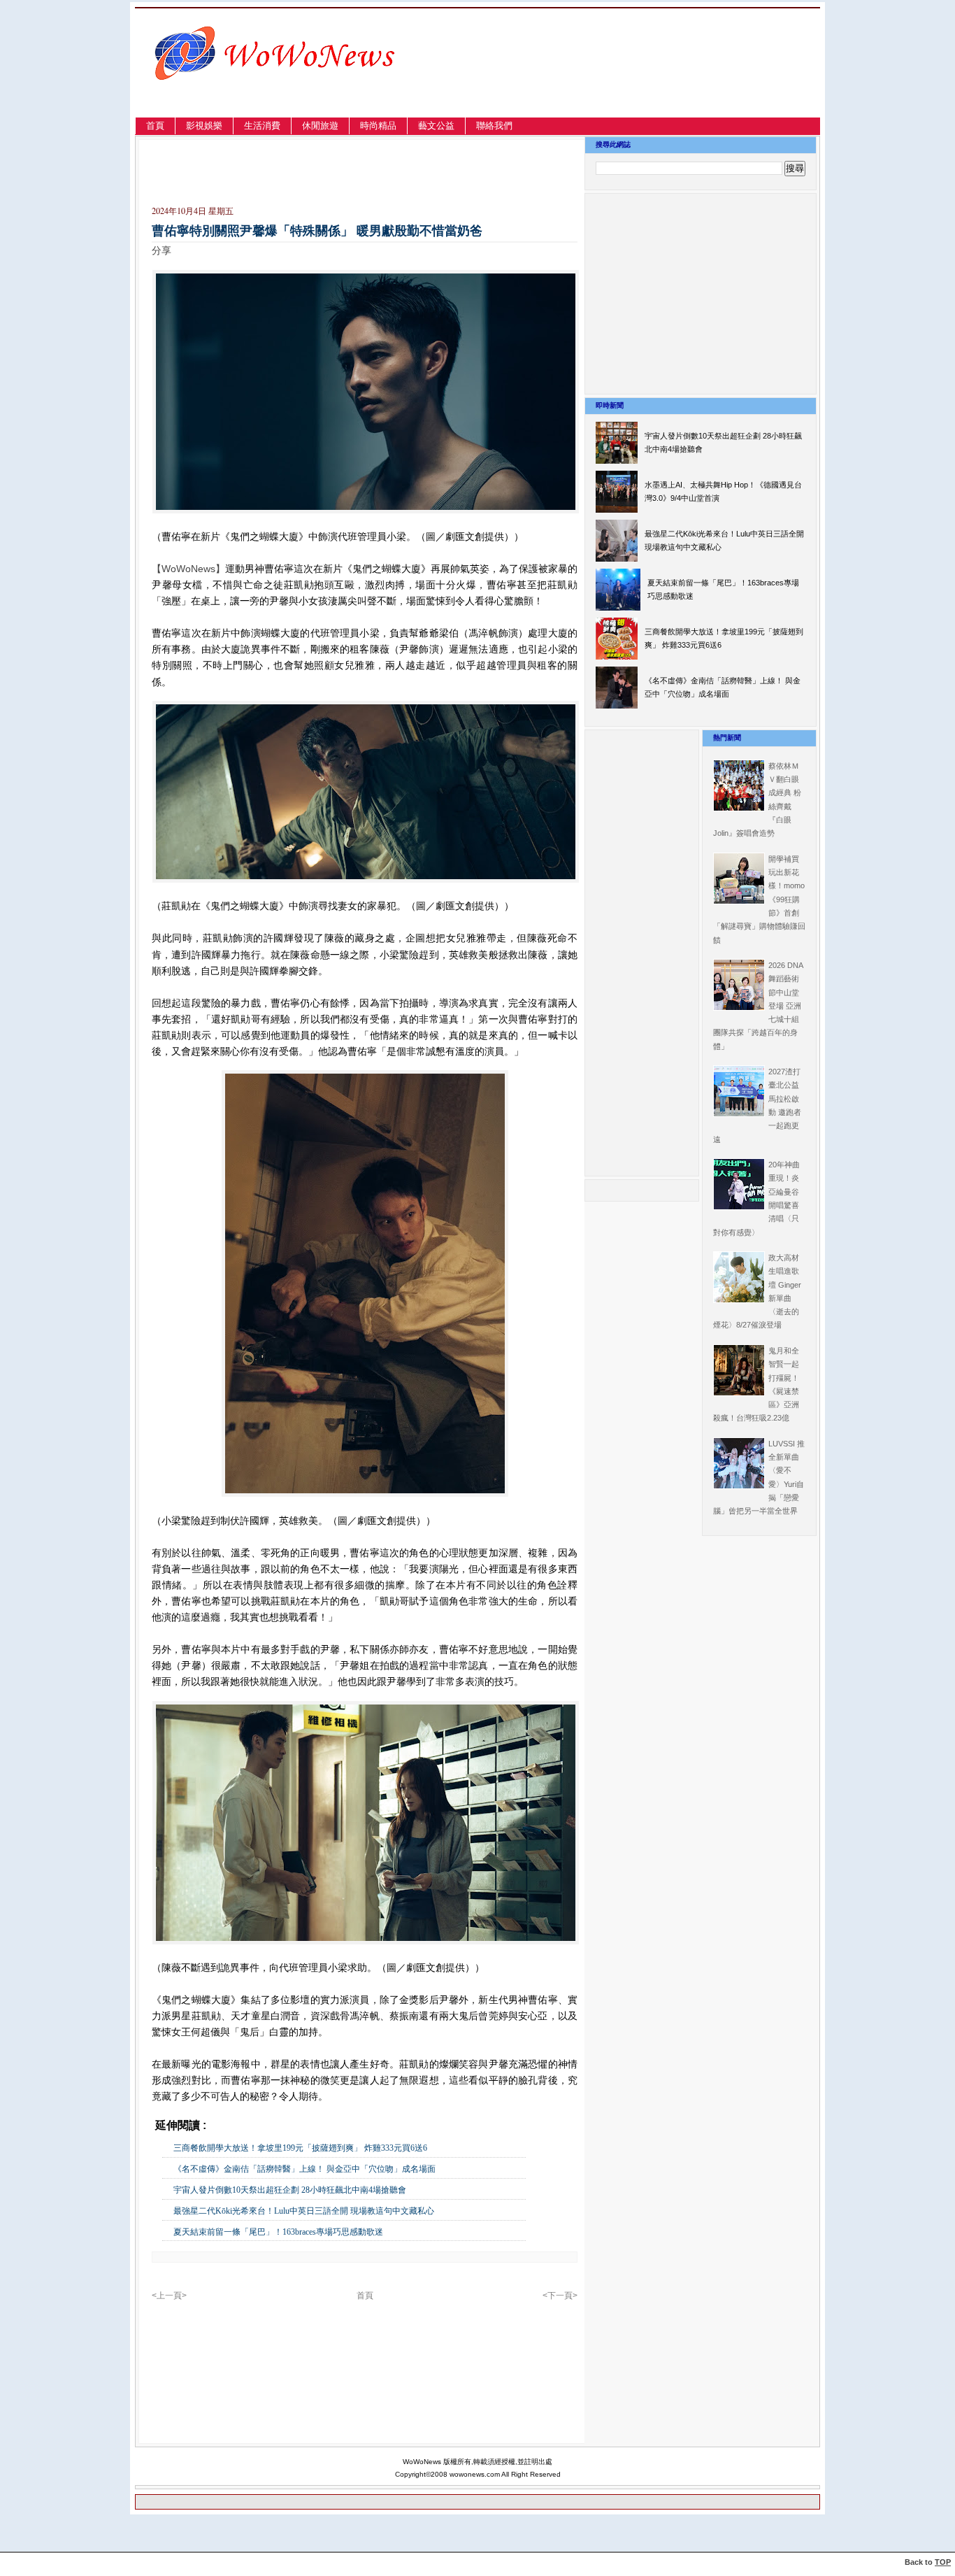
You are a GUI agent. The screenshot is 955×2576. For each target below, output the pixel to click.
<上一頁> (169, 2296)
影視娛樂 (204, 126)
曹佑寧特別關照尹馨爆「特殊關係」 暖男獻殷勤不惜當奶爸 (317, 231)
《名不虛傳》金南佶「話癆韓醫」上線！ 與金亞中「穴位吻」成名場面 (304, 2169)
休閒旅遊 (320, 126)
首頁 (155, 126)
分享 (161, 250)
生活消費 (262, 126)
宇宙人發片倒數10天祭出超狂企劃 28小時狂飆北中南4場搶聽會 (290, 2190)
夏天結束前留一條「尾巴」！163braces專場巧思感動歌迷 (278, 2232)
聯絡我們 (494, 126)
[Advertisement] (669, 79)
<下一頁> (560, 2296)
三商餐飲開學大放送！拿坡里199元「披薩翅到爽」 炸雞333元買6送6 (300, 2148)
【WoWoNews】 (188, 569)
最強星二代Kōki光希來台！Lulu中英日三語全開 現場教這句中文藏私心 (304, 2211)
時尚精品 (378, 126)
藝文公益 (436, 126)
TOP (943, 2562)
